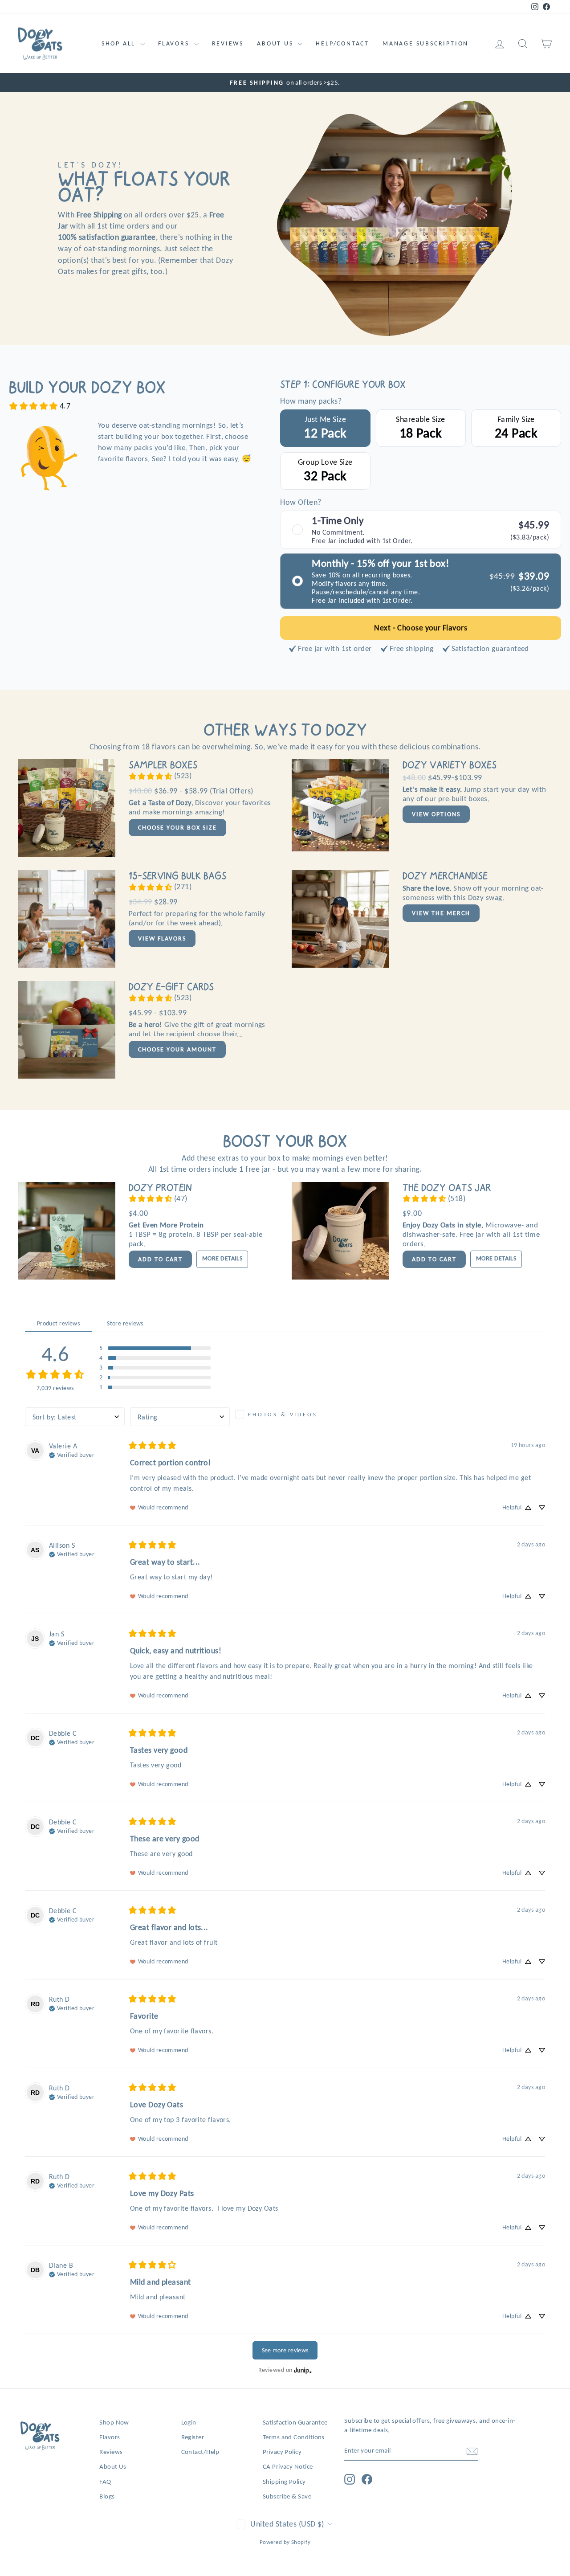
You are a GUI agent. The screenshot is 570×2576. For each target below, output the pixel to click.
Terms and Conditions (294, 2437)
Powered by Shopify (285, 2542)
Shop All (120, 43)
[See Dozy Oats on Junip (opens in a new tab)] (303, 2370)
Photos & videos (283, 1414)
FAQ (105, 2481)
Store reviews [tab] (125, 1323)
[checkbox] (285, 1415)
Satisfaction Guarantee (295, 2422)
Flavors (175, 43)
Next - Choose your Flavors (421, 628)
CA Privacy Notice (288, 2466)
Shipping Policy (284, 2481)
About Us (276, 43)
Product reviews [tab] (59, 1323)
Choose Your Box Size (177, 828)
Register (193, 2437)
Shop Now (114, 2422)
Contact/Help (200, 2451)
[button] (155, 1348)
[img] (72, 1454)
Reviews (228, 43)
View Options (436, 814)
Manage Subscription (425, 43)
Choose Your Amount (177, 1049)
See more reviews (285, 2350)
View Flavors (162, 938)
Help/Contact (342, 43)
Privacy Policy (282, 2451)
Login (189, 2422)
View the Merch (441, 913)
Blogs (107, 2496)
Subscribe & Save (287, 2496)
